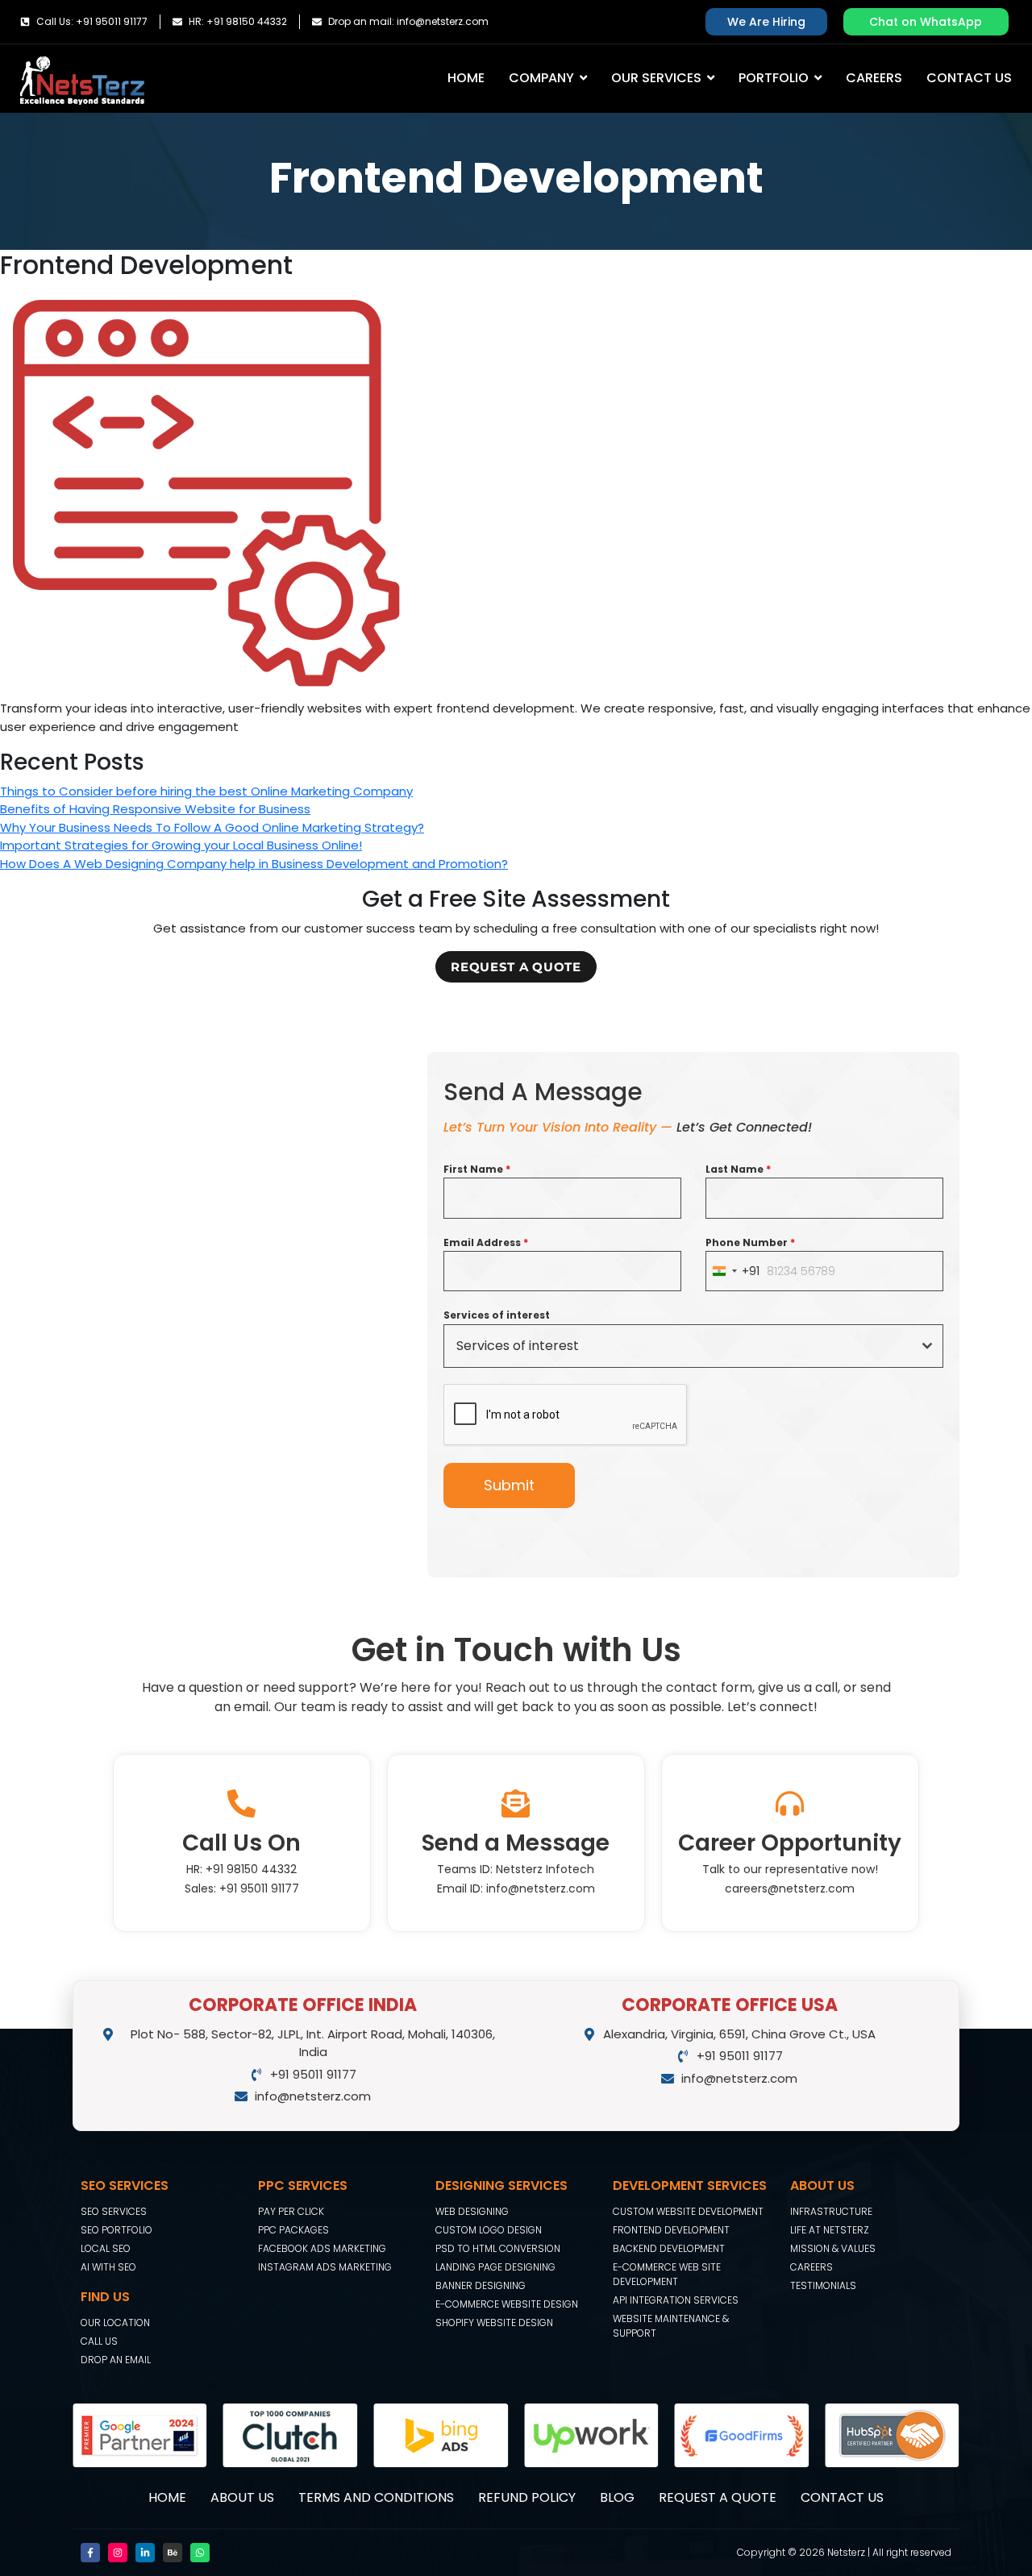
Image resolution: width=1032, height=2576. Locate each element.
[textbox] (678, 1346)
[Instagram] (118, 2553)
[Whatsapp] (200, 2553)
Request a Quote (516, 967)
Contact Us (842, 2497)
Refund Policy (527, 2497)
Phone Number (750, 1242)
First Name (477, 1169)
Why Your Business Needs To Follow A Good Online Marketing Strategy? (212, 827)
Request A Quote (718, 2497)
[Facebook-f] (90, 2553)
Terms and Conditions (376, 2497)
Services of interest (497, 1315)
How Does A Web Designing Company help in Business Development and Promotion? (254, 864)
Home (167, 2497)
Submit (509, 1485)
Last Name (738, 1169)
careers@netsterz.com (790, 1888)
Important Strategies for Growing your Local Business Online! (181, 845)
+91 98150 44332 (251, 1869)
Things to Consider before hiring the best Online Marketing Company (206, 791)
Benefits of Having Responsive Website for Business (155, 809)
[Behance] (173, 2553)
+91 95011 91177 (259, 1888)
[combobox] (733, 1271)
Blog (617, 2497)
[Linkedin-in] (145, 2553)
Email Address (486, 1242)
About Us (242, 2497)
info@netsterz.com (541, 1888)
